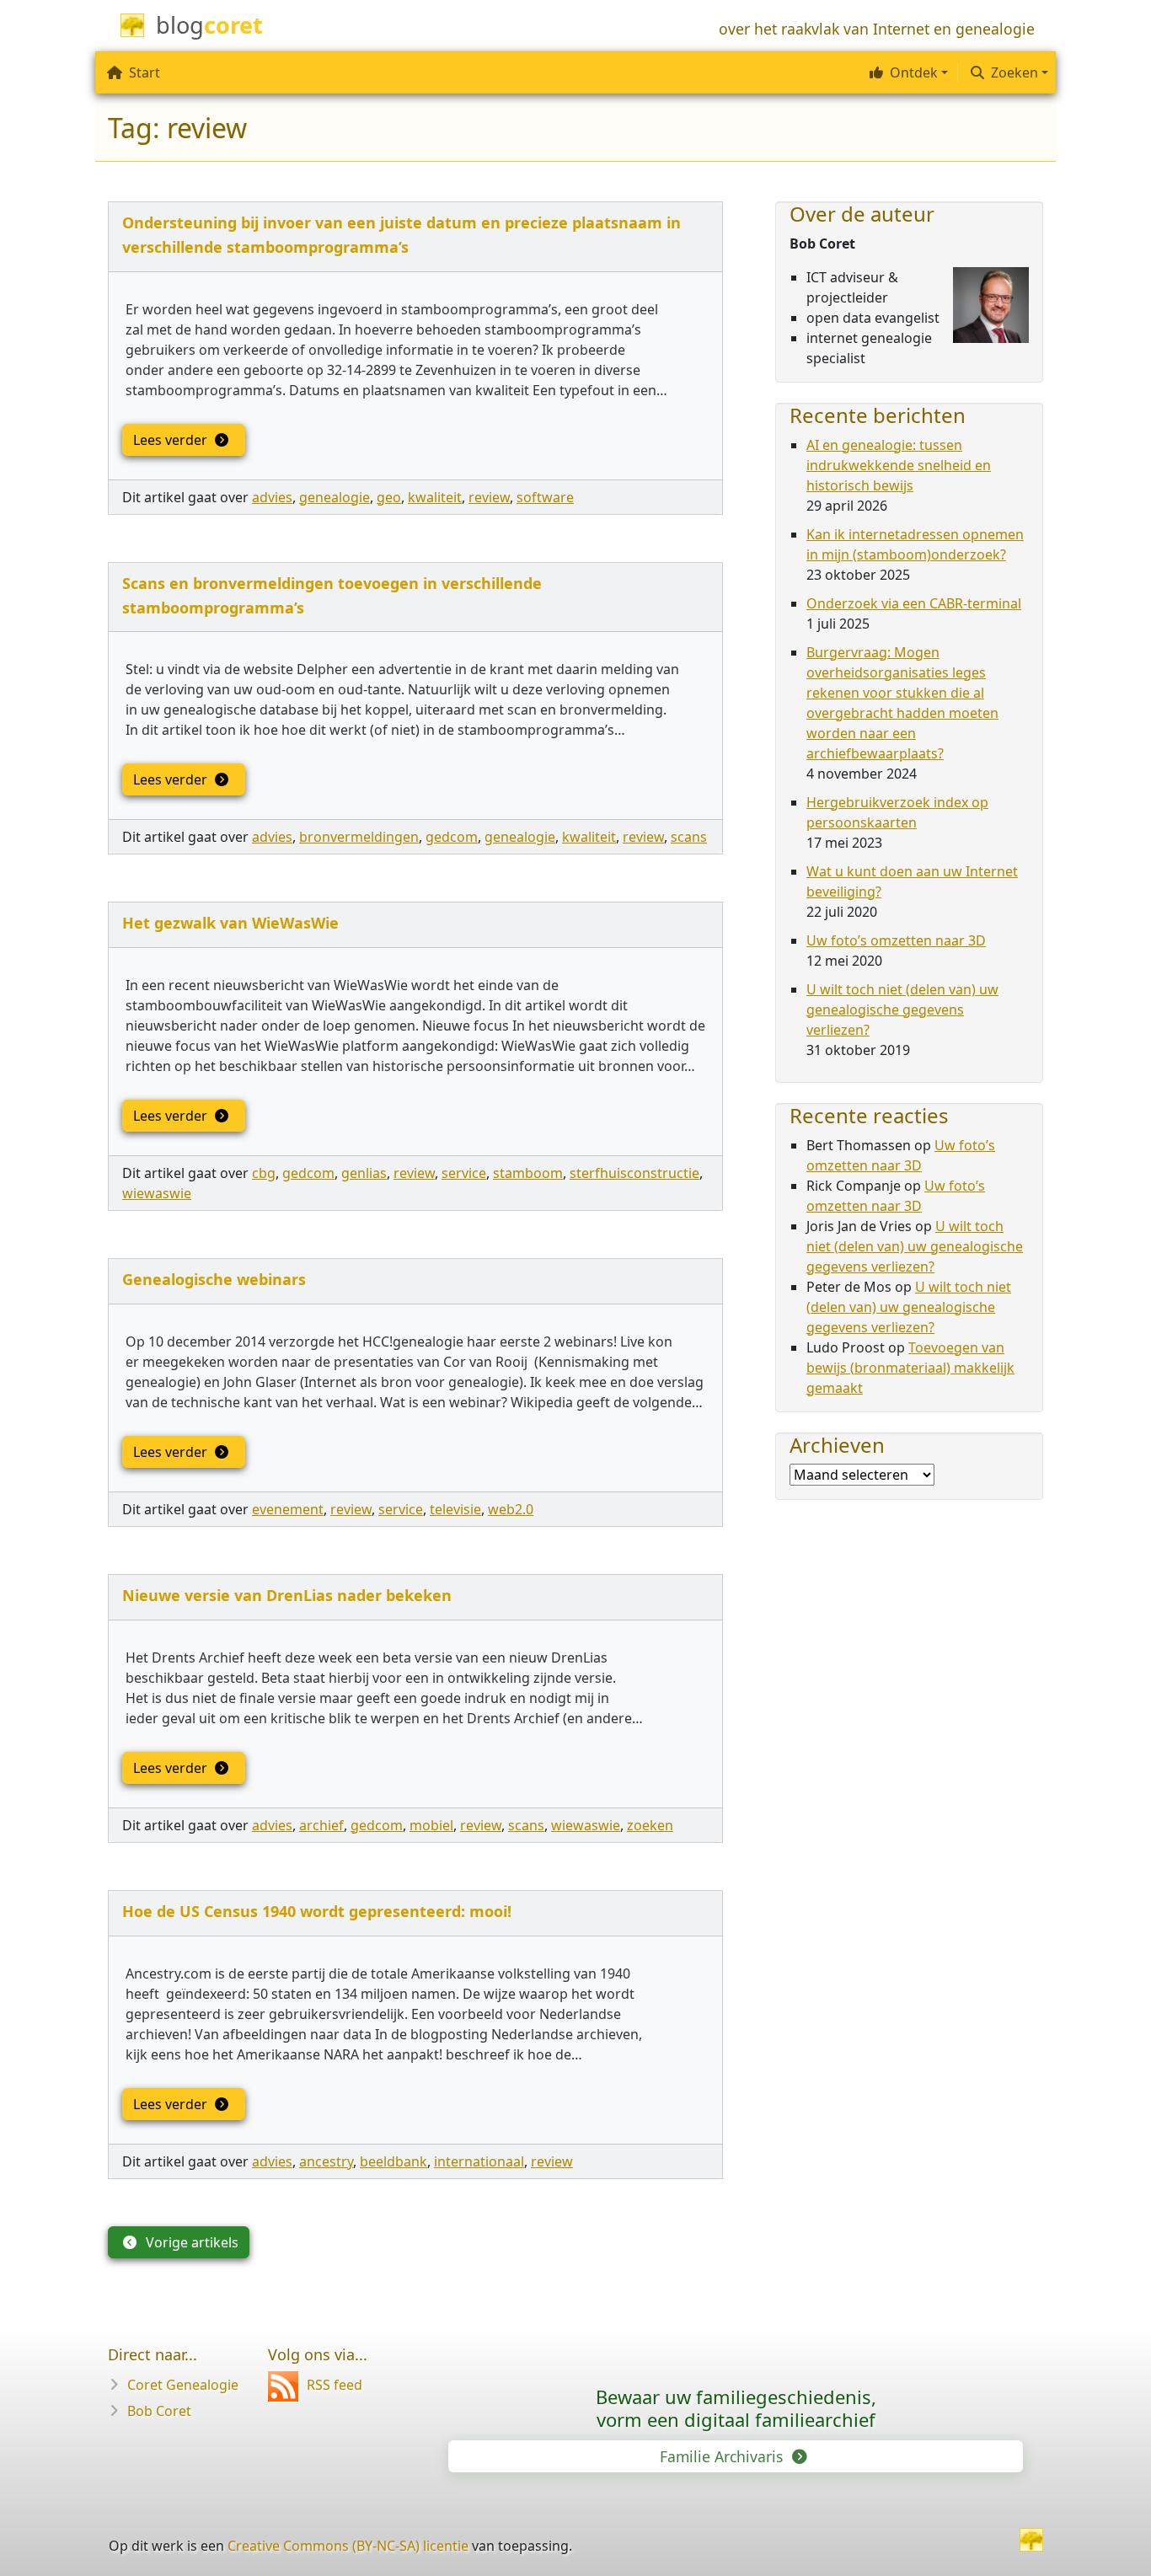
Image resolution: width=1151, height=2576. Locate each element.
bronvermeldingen (359, 837)
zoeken (650, 1825)
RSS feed (335, 2385)
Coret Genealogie (183, 2385)
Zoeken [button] (1014, 72)
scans (689, 837)
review (489, 497)
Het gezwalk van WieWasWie (230, 923)
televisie (455, 1509)
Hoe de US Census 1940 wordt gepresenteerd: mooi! (317, 1911)
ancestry (326, 2161)
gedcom (452, 837)
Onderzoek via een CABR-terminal (914, 603)
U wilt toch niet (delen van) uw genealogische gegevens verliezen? (902, 1010)
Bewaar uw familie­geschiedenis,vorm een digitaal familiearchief (736, 2408)
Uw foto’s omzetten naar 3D (896, 940)
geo (389, 497)
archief (321, 1825)
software (545, 497)
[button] (907, 72)
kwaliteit (435, 497)
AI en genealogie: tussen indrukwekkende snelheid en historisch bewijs (899, 465)
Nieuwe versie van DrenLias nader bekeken (287, 1595)
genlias (364, 1173)
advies (272, 497)
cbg (264, 1173)
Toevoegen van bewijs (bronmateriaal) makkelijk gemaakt (910, 1368)
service (464, 1173)
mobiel (431, 1825)
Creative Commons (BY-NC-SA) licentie (348, 2546)
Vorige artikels (190, 2242)
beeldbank (393, 2161)
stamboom (528, 1173)
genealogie (335, 497)
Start (145, 72)
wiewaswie (157, 1193)
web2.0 (511, 1509)
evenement (288, 1509)
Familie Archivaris (723, 2456)
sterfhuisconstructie (634, 1173)
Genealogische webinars (214, 1279)
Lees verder (172, 440)
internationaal (479, 2161)
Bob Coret (159, 2411)
